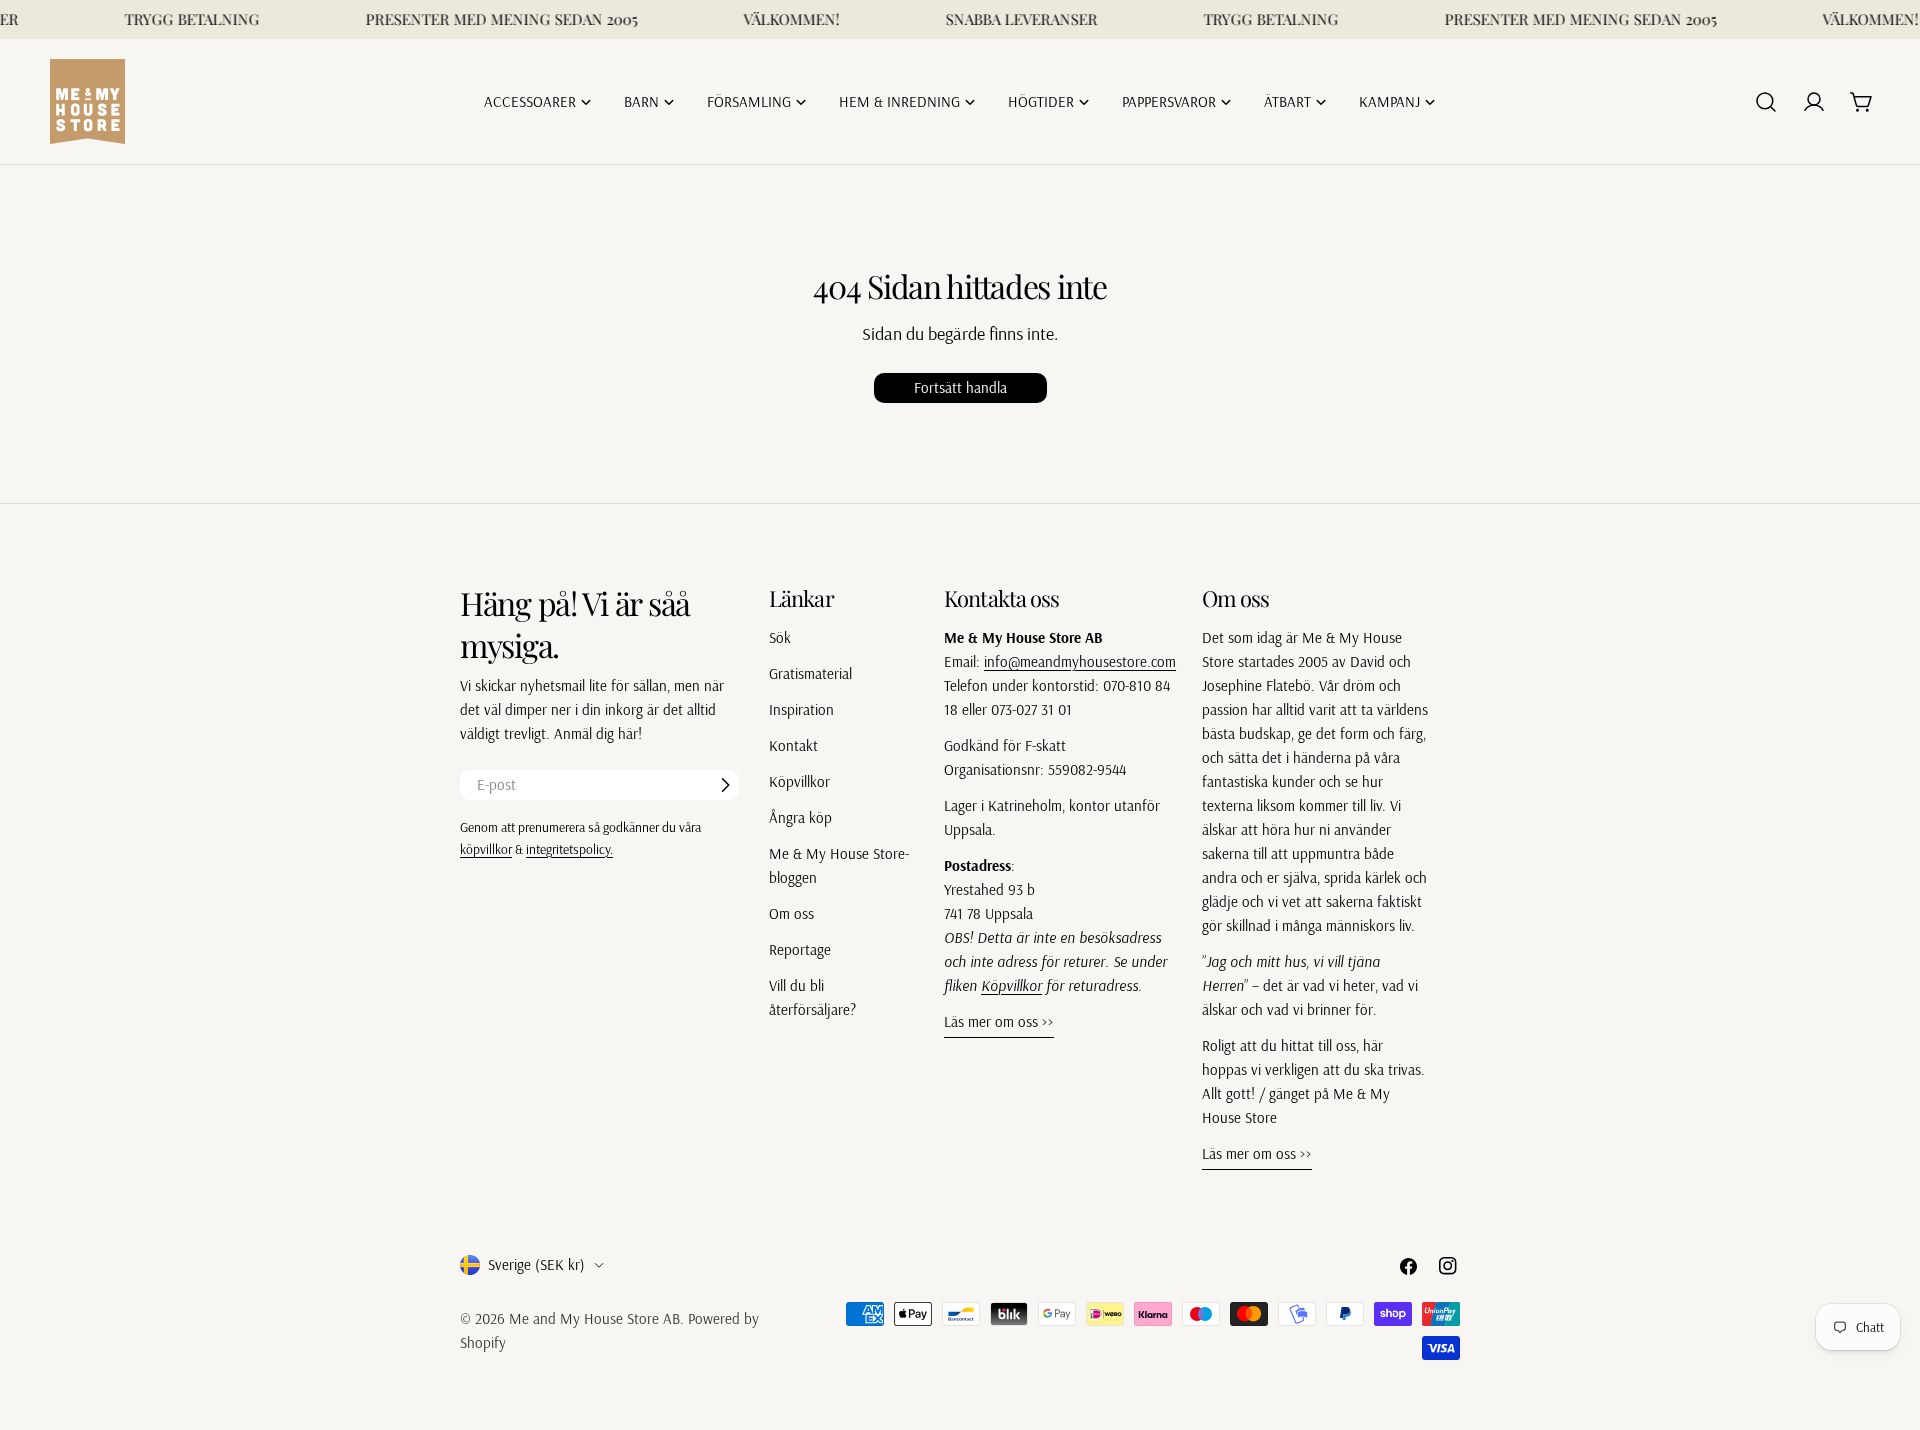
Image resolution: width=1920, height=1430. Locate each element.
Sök (780, 637)
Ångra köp (800, 817)
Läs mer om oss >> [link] (999, 1021)
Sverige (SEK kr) (536, 1264)
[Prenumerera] (725, 785)
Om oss (791, 913)
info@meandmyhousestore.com (1080, 661)
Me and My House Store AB (594, 1318)
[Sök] (1766, 102)
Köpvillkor (799, 781)
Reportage (800, 949)
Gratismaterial (810, 673)
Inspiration (801, 709)
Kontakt (793, 745)
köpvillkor (486, 848)
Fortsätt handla (960, 387)
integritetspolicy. (569, 848)
